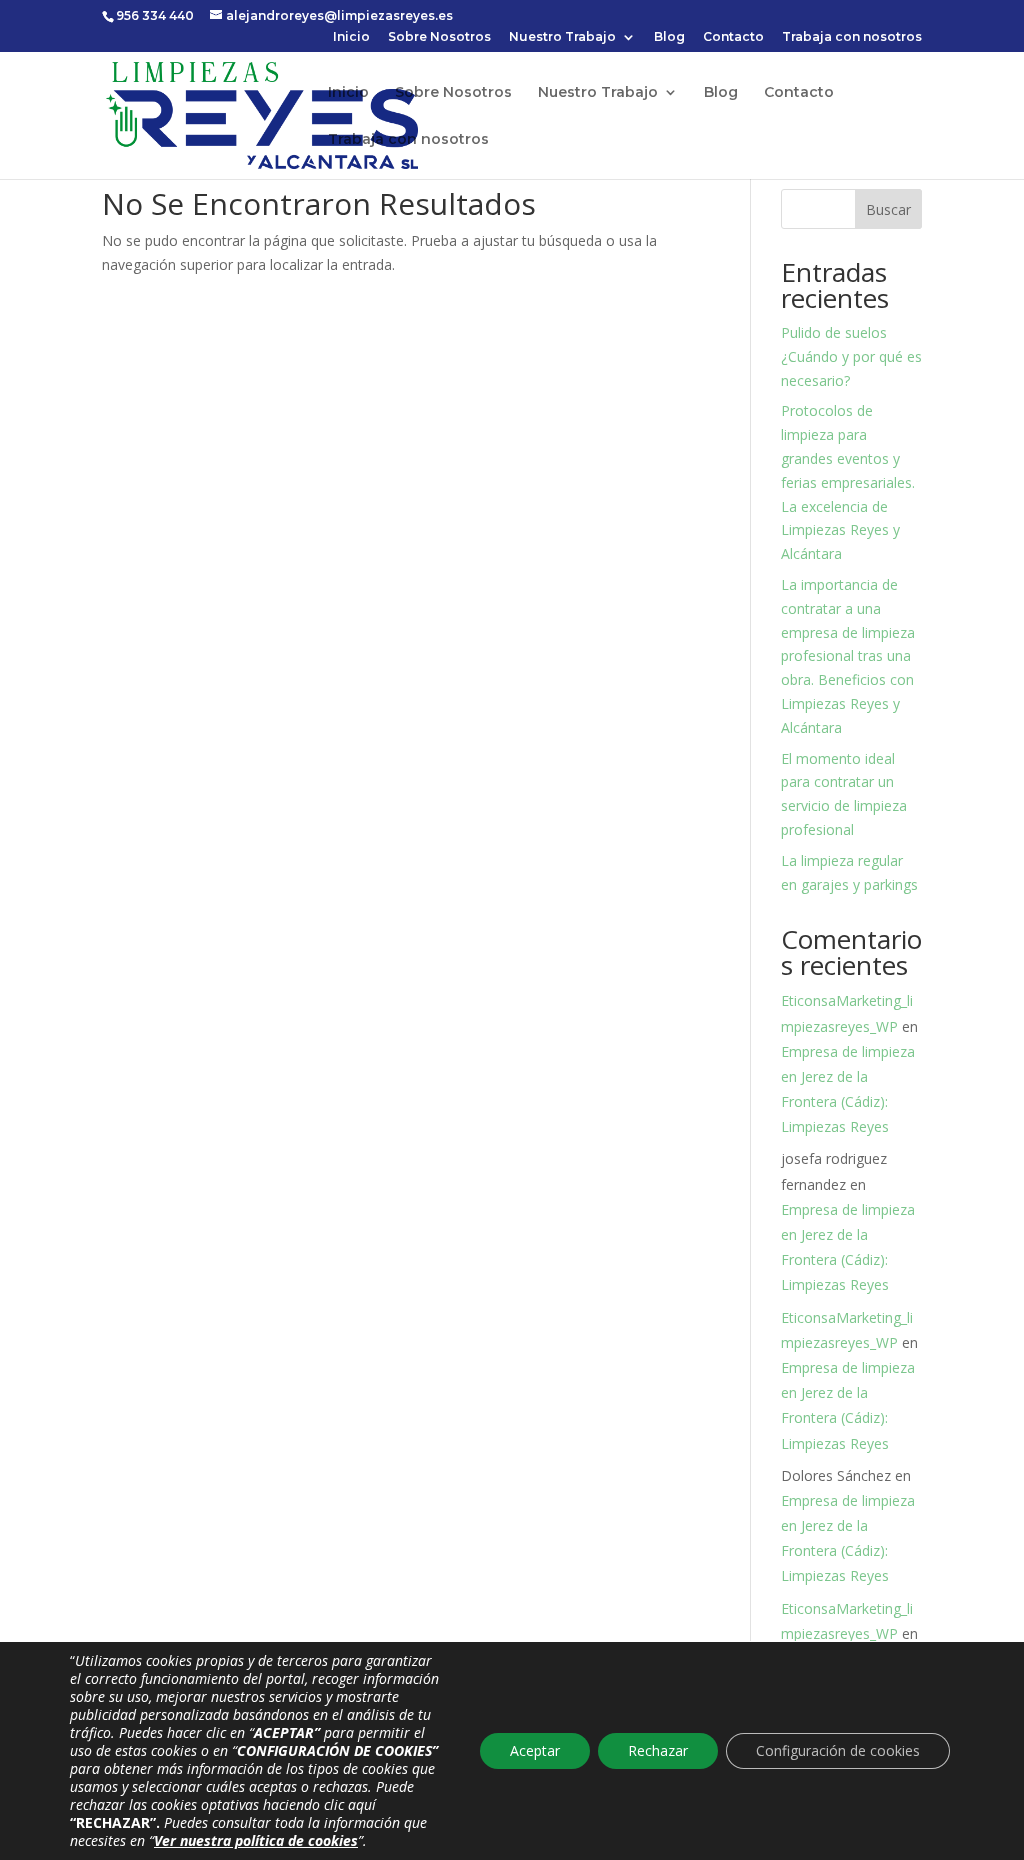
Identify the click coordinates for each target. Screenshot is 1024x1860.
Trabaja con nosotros (852, 37)
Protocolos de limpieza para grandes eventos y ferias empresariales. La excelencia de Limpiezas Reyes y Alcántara (848, 482)
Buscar (888, 209)
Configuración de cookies (838, 1750)
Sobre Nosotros (439, 37)
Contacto (733, 37)
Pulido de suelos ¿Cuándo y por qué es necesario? (851, 356)
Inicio (351, 37)
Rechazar (658, 1750)
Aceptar (535, 1750)
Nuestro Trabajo (562, 37)
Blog (669, 37)
